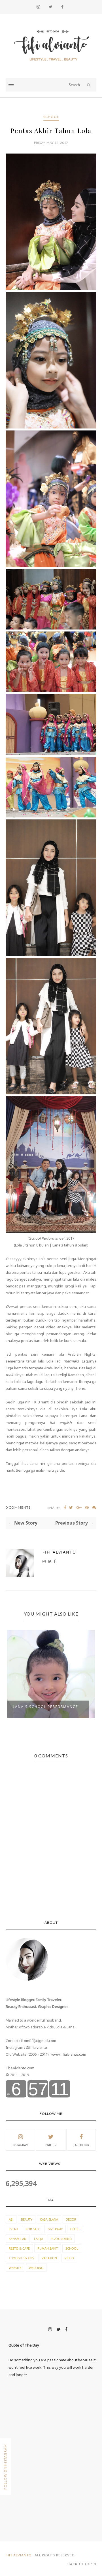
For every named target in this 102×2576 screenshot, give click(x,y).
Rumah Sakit (48, 2248)
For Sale (33, 2229)
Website (15, 2268)
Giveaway (55, 2229)
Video (69, 2258)
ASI (11, 2219)
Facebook (81, 2145)
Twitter (51, 2145)
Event (13, 2229)
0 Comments (18, 1507)
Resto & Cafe (19, 2248)
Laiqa (39, 2239)
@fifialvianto (36, 2047)
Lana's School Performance (45, 1707)
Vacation (49, 2258)
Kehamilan (18, 2239)
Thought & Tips (21, 2258)
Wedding (36, 2268)
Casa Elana (49, 2219)
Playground (61, 2239)
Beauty (27, 2219)
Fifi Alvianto (59, 1552)
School (51, 117)
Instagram (20, 2145)
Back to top (80, 2564)
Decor (71, 2219)
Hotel (75, 2229)
